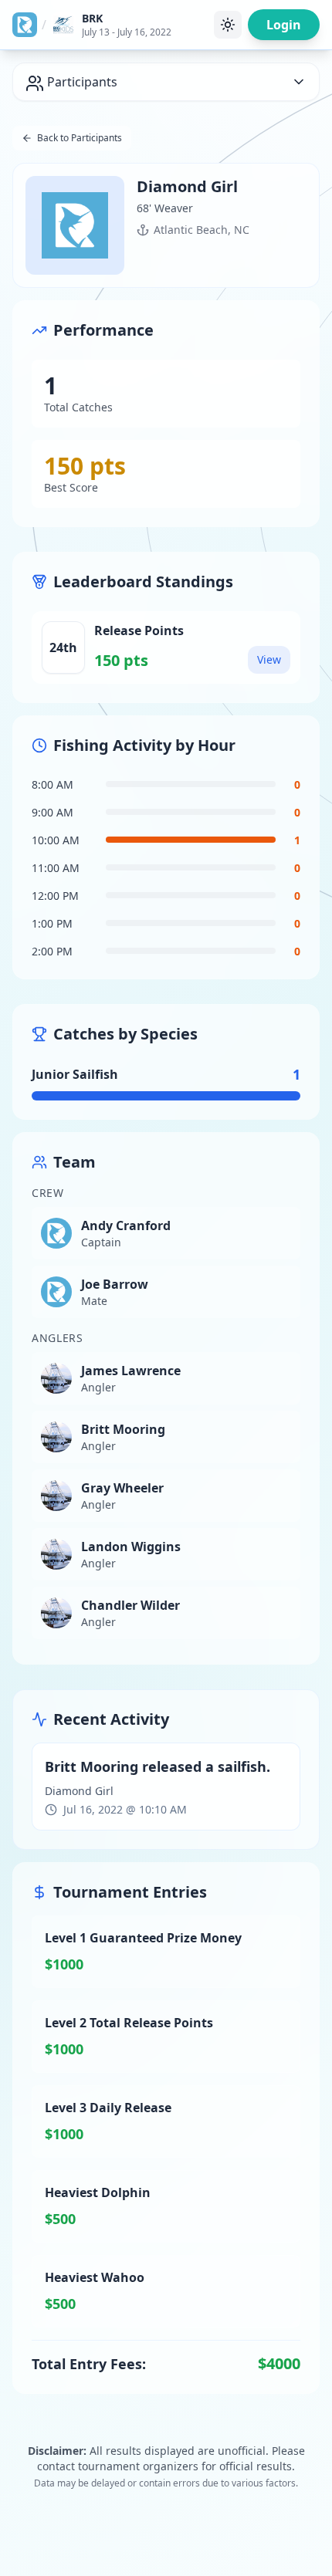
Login (284, 25)
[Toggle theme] (228, 25)
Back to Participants (80, 138)
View (269, 659)
